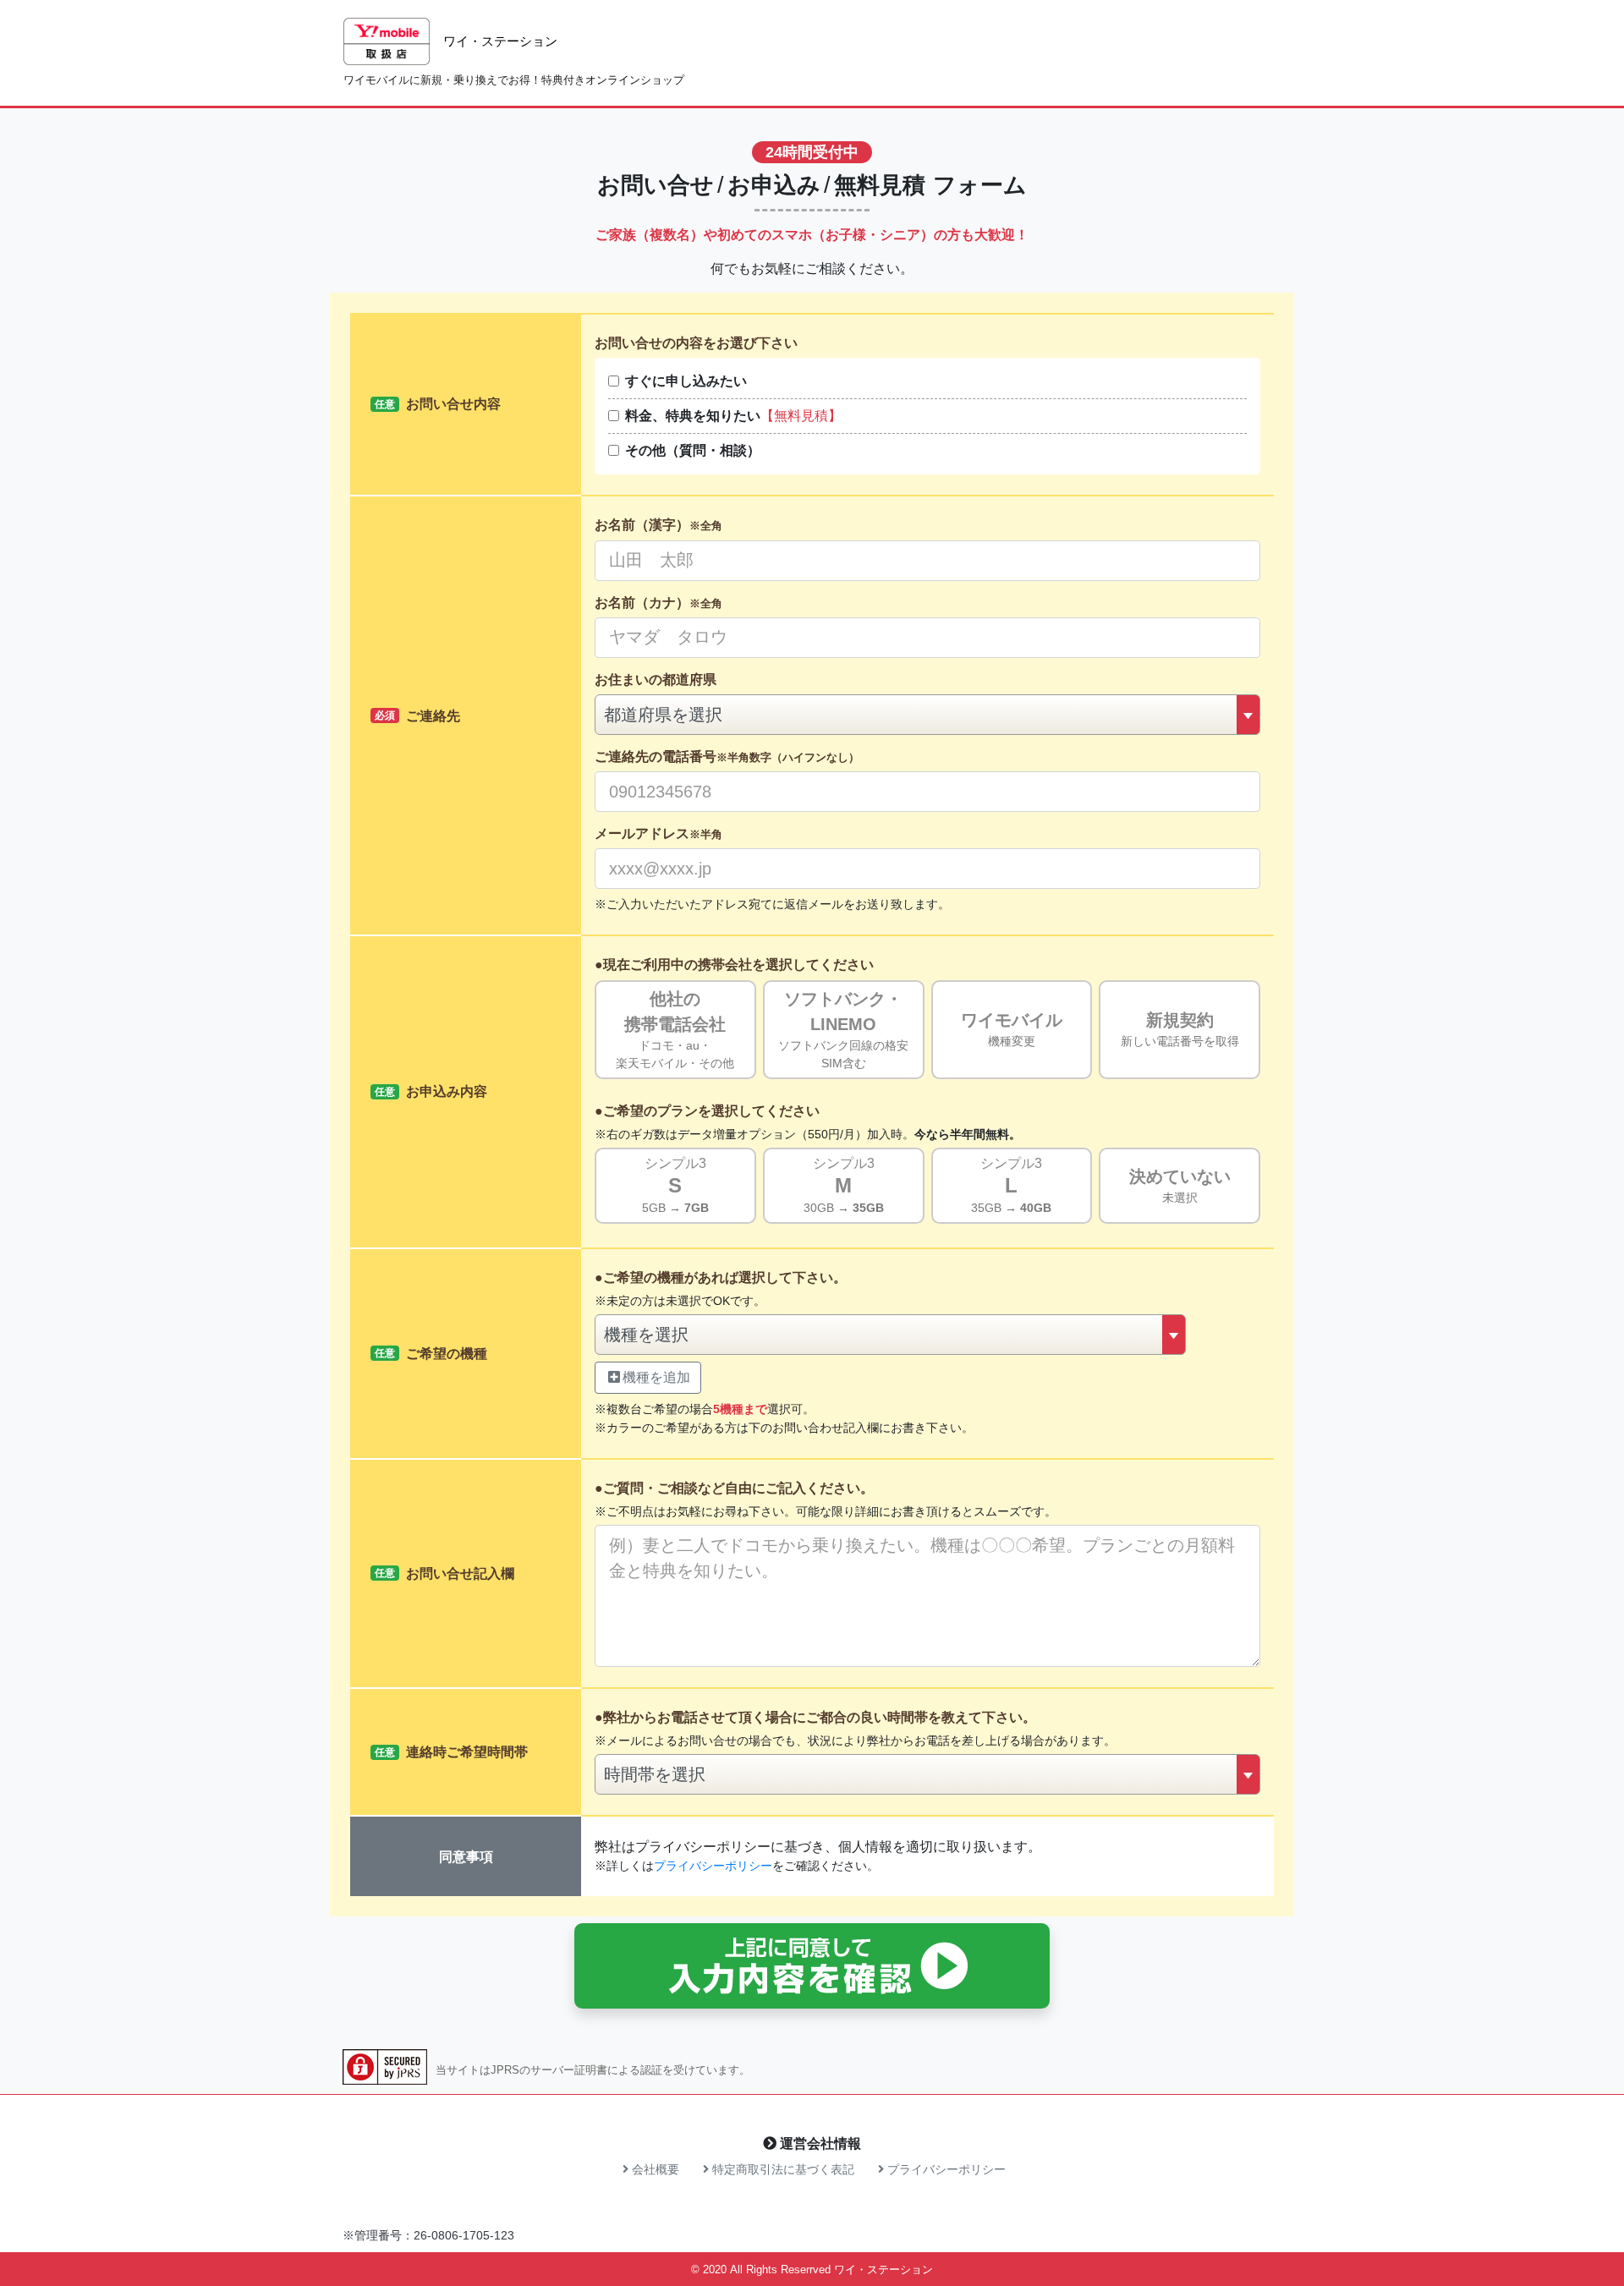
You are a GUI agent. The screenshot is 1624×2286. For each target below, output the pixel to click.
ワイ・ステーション (883, 2270)
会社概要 (654, 2169)
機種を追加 (656, 1377)
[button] (812, 1966)
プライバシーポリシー (713, 1866)
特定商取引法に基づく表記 (782, 2169)
